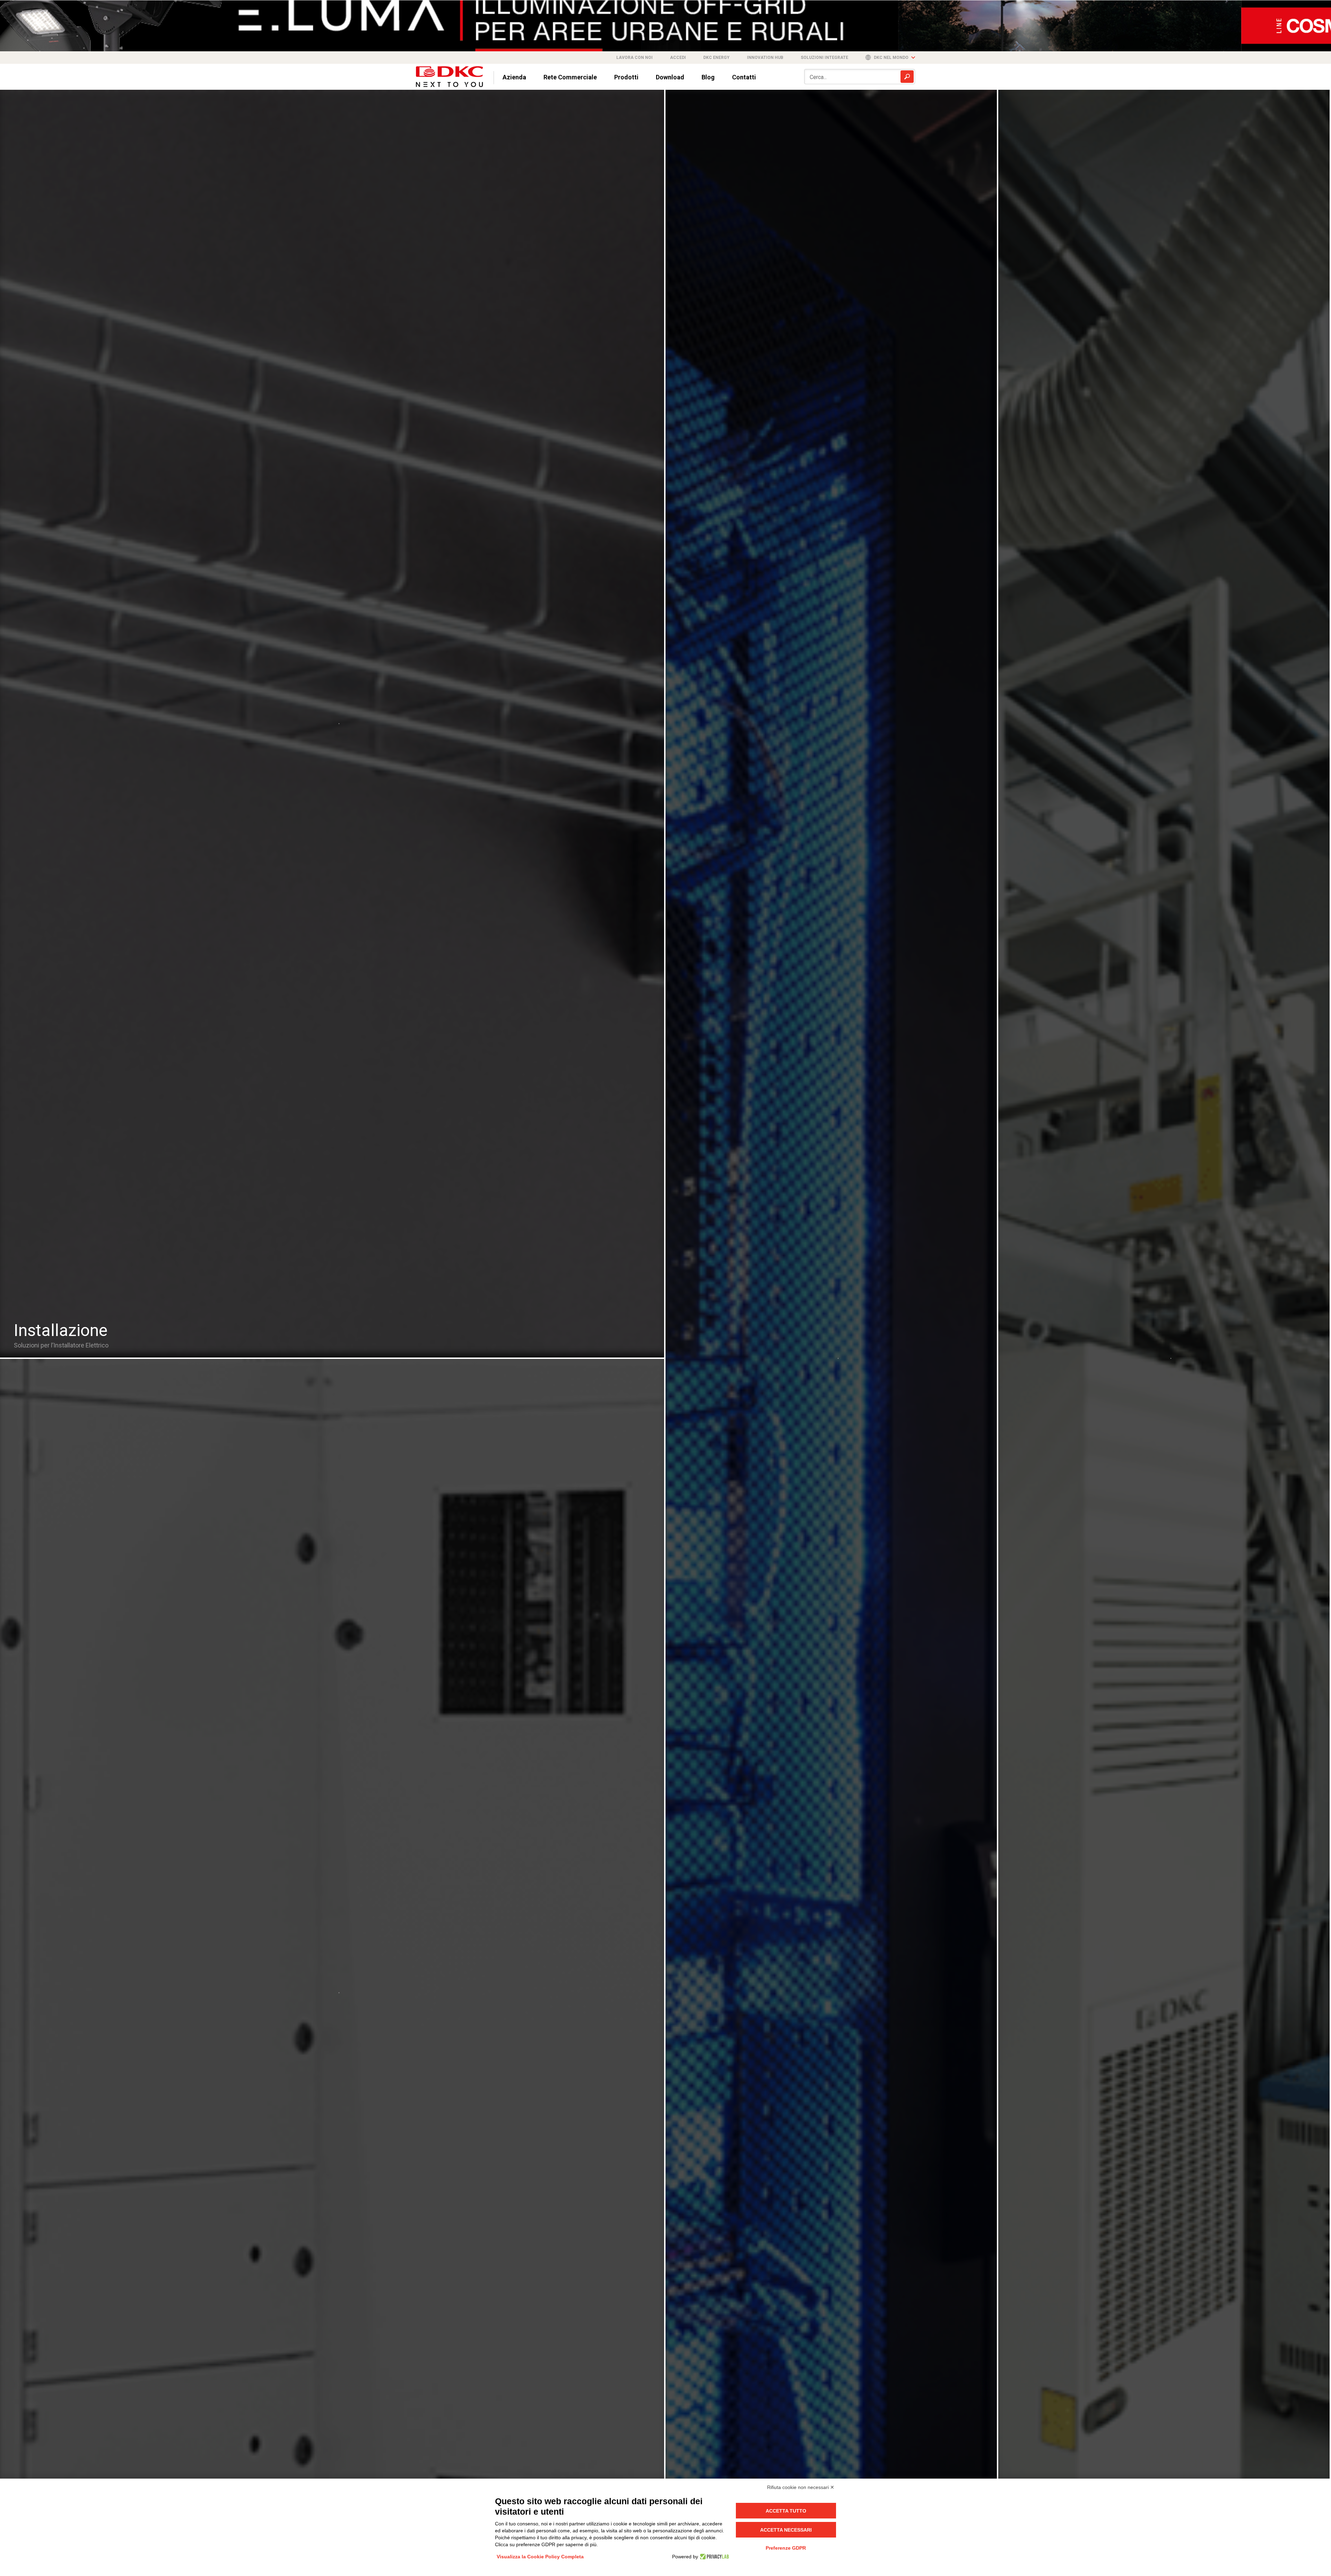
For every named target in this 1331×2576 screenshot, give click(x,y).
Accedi (678, 57)
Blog (708, 77)
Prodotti (626, 77)
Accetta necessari (786, 2530)
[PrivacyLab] (714, 2556)
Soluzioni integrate (824, 57)
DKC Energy (716, 57)
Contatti (744, 77)
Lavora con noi (634, 57)
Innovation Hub (765, 57)
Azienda (514, 77)
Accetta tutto (786, 2510)
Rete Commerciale (570, 77)
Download (670, 77)
